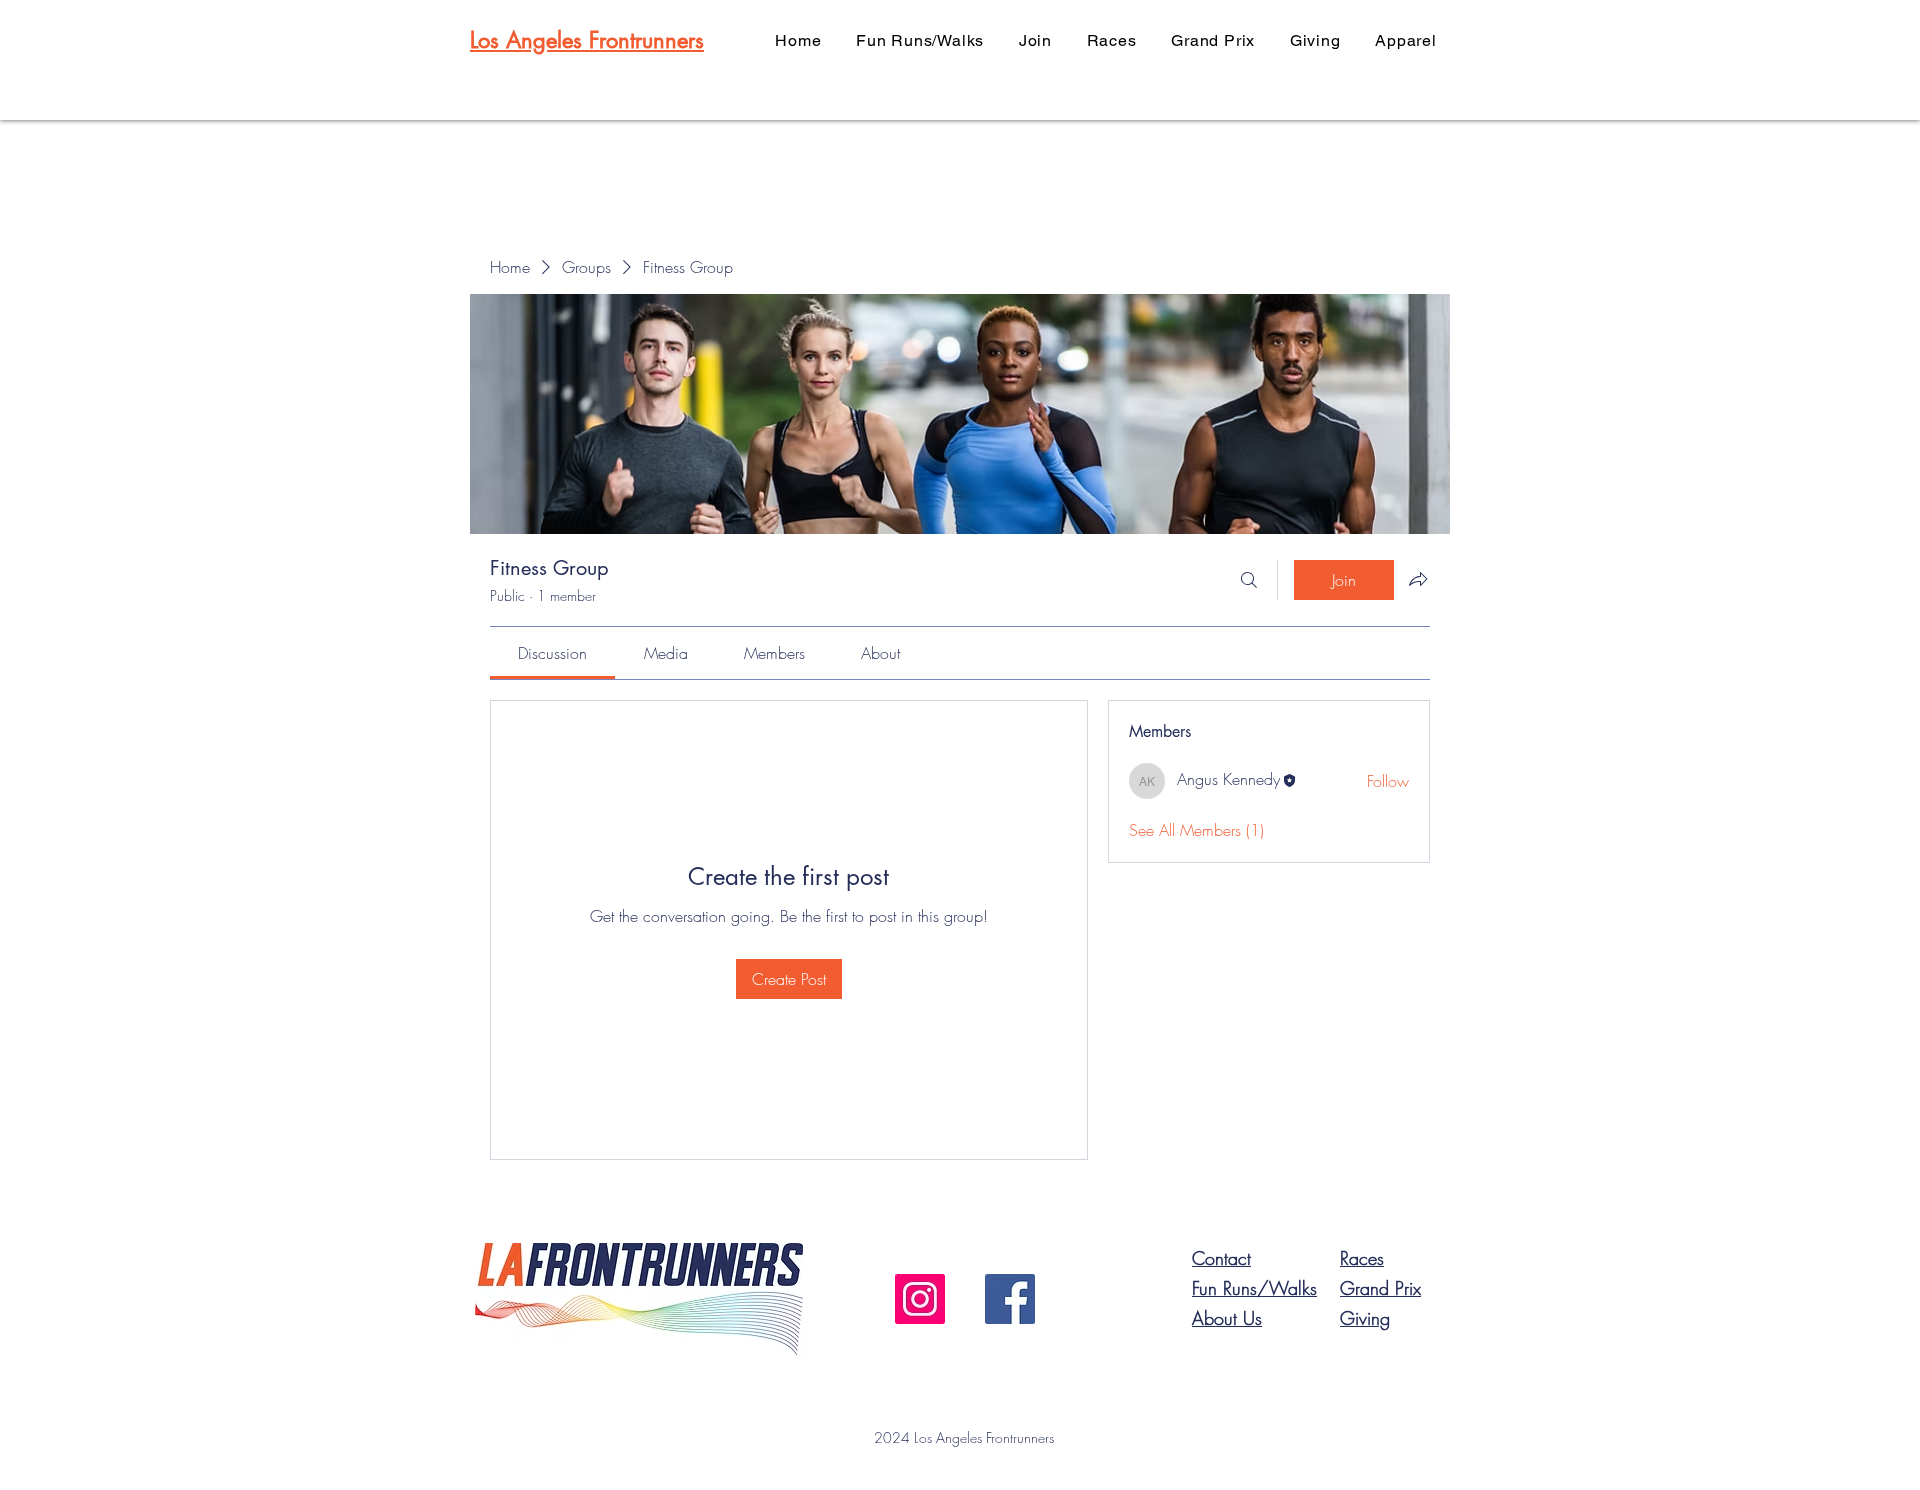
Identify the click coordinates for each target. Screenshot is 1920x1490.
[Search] (1249, 580)
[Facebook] (1010, 1299)
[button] (1036, 40)
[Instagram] (920, 1299)
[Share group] (1418, 579)
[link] (552, 653)
